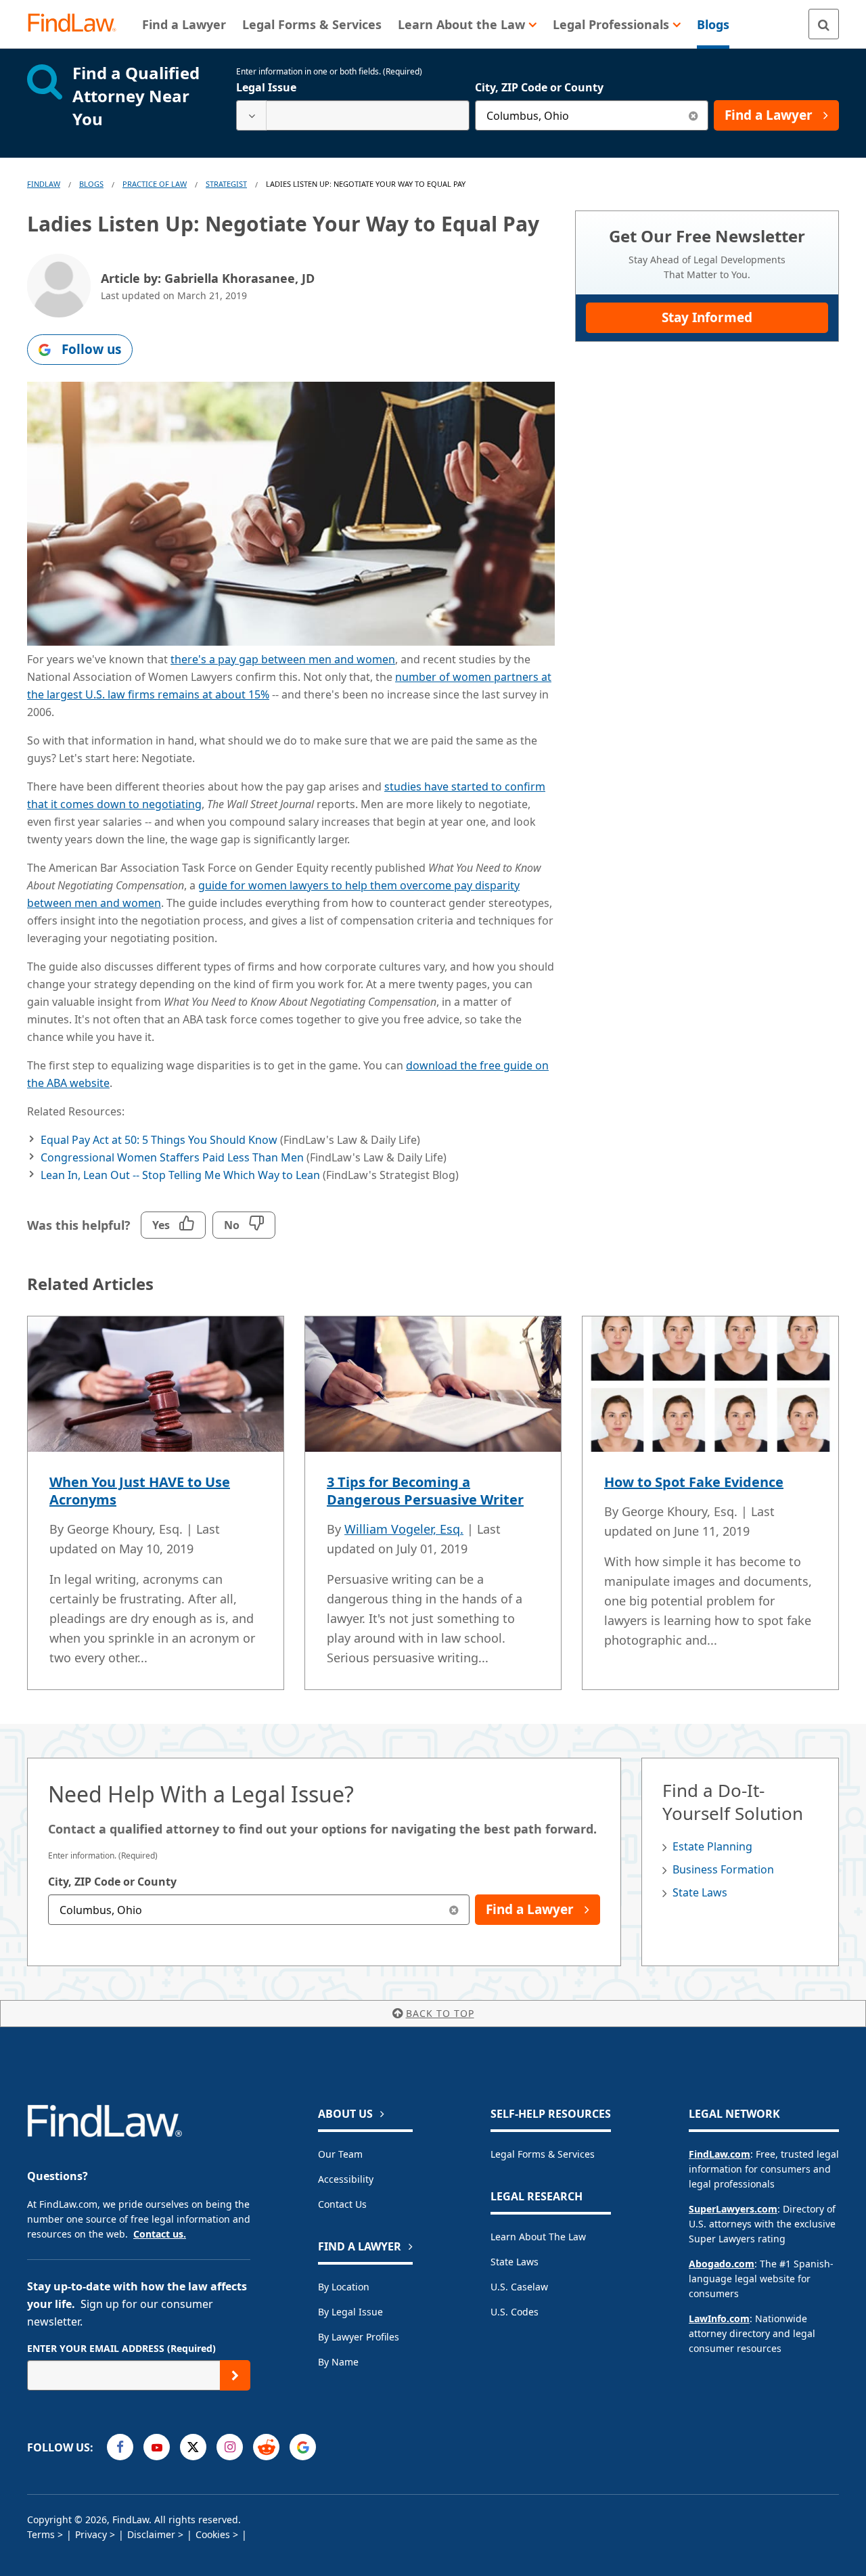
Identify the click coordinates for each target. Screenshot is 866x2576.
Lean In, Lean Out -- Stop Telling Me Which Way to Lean (180, 1175)
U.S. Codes (515, 2312)
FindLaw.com (720, 2154)
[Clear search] (693, 115)
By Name (338, 2362)
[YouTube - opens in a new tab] (157, 2447)
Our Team (340, 2154)
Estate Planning (712, 1846)
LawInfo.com (719, 2318)
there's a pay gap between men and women (283, 659)
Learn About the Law (538, 2237)
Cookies (213, 2534)
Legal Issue (266, 87)
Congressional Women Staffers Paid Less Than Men (172, 1157)
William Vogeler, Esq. (404, 1529)
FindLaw (44, 184)
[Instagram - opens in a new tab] (230, 2447)
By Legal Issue (350, 2312)
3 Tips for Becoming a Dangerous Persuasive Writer (425, 1491)
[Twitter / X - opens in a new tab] (193, 2447)
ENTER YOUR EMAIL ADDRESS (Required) (121, 2348)
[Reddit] (266, 2447)
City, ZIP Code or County (539, 87)
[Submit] (235, 2375)
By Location (344, 2287)
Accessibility (346, 2179)
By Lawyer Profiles (359, 2337)
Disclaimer (151, 2534)
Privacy (91, 2534)
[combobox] (353, 115)
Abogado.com (722, 2264)
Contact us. (160, 2234)
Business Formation (723, 1869)
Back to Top (440, 2013)
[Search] (824, 24)
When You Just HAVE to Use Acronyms (140, 1491)
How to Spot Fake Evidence (694, 1482)
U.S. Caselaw (519, 2287)
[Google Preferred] (303, 2447)
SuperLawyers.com (733, 2209)
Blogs (91, 184)
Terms (41, 2534)
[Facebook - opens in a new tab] (120, 2447)
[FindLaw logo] (77, 24)
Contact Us (342, 2204)
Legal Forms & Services (543, 2154)
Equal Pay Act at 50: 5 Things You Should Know (159, 1140)
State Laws (700, 1892)
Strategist (226, 184)
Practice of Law (155, 184)
